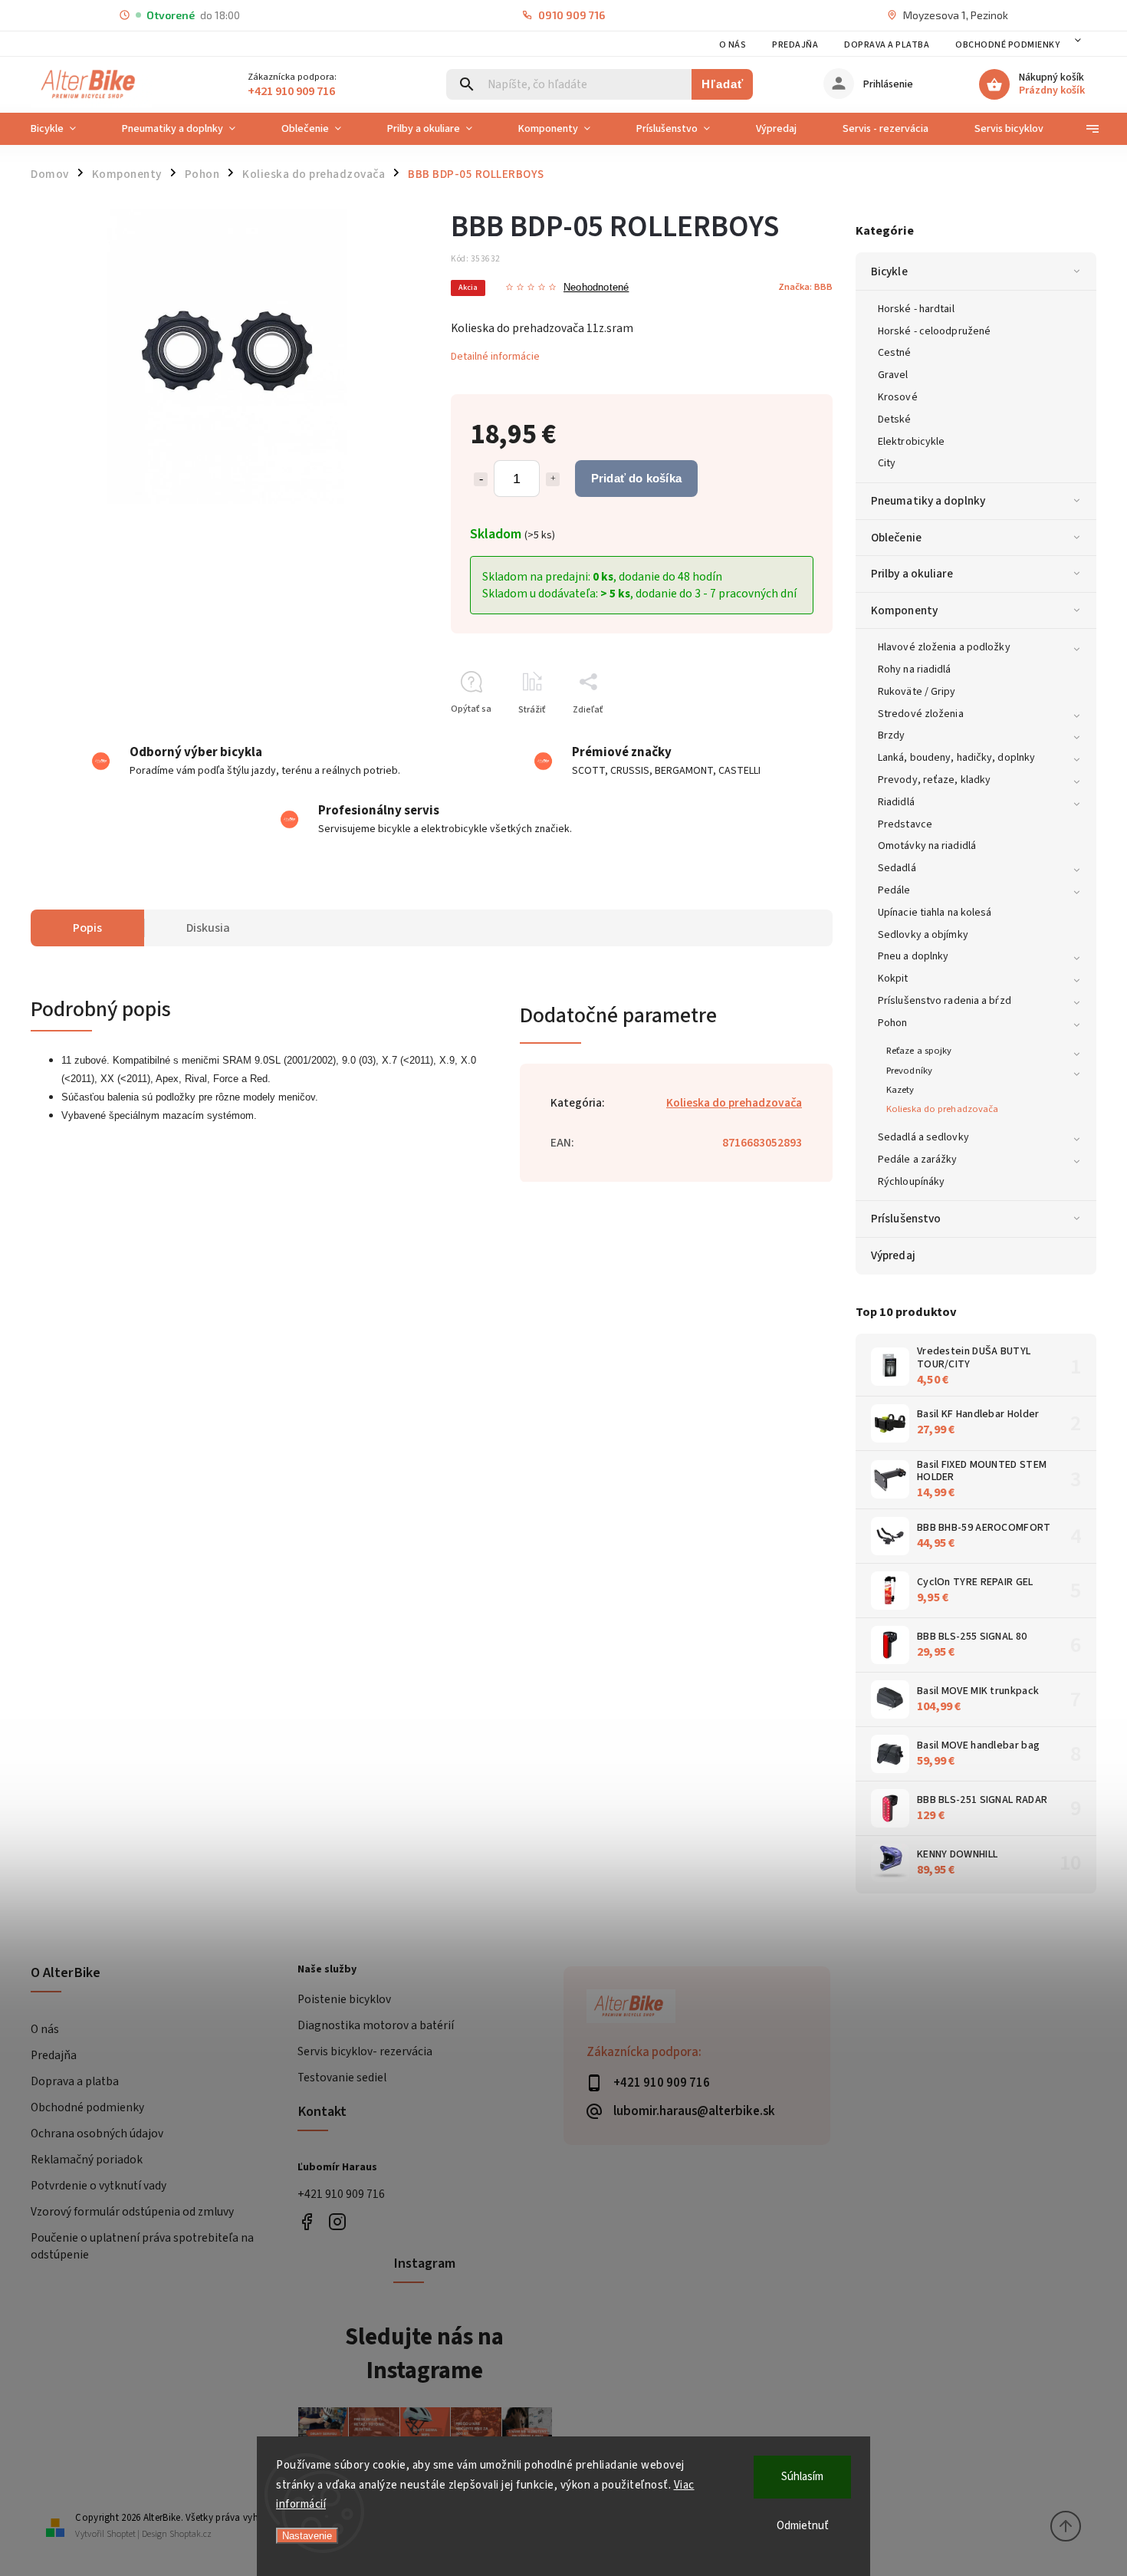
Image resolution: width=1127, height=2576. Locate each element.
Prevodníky (909, 1071)
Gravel (893, 375)
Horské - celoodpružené (934, 331)
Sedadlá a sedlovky (923, 1137)
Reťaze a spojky (919, 1051)
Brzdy (892, 735)
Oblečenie (896, 538)
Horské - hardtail (916, 309)
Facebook (307, 2221)
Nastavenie (307, 2536)
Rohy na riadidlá (915, 669)
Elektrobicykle (911, 442)
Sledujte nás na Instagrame (424, 2354)
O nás (733, 45)
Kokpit (893, 979)
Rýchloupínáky (911, 1182)
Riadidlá (896, 802)
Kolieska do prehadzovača (942, 1109)
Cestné (895, 353)
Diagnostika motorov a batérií (376, 2025)
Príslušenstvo (906, 1219)
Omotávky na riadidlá (927, 846)
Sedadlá (897, 868)
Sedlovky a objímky (923, 935)
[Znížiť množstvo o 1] (481, 479)
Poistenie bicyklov (344, 1999)
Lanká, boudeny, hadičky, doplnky (956, 758)
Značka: (805, 287)
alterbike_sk (338, 2221)
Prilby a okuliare (912, 574)
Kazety (900, 1090)
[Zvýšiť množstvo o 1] (553, 479)
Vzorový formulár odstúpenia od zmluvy (132, 2212)
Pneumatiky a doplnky (928, 501)
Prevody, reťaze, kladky (934, 780)
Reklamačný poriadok (87, 2160)
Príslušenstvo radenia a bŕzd (945, 1001)
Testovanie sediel (342, 2078)
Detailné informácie (495, 357)
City (887, 463)
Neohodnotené (596, 288)
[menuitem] (65, 129)
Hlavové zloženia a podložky (944, 647)
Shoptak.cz (191, 2534)
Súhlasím (802, 2477)
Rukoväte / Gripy (917, 692)
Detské (895, 419)
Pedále (894, 890)
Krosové (898, 397)
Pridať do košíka (636, 478)
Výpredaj (893, 1255)
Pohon (893, 1023)
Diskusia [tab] (208, 928)
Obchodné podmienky (1007, 45)
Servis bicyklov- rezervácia (365, 2051)
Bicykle (889, 271)
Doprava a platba (887, 45)
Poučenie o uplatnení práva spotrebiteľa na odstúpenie (142, 2246)
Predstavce (905, 824)
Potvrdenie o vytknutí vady (99, 2186)
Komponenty (904, 610)
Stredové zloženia (921, 714)
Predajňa (795, 45)
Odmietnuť (803, 2526)
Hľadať (723, 84)
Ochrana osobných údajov (97, 2134)
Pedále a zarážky (918, 1160)
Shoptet (121, 2534)
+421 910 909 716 (341, 2194)
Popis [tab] (87, 928)
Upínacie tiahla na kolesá (935, 913)
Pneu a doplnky (913, 956)
